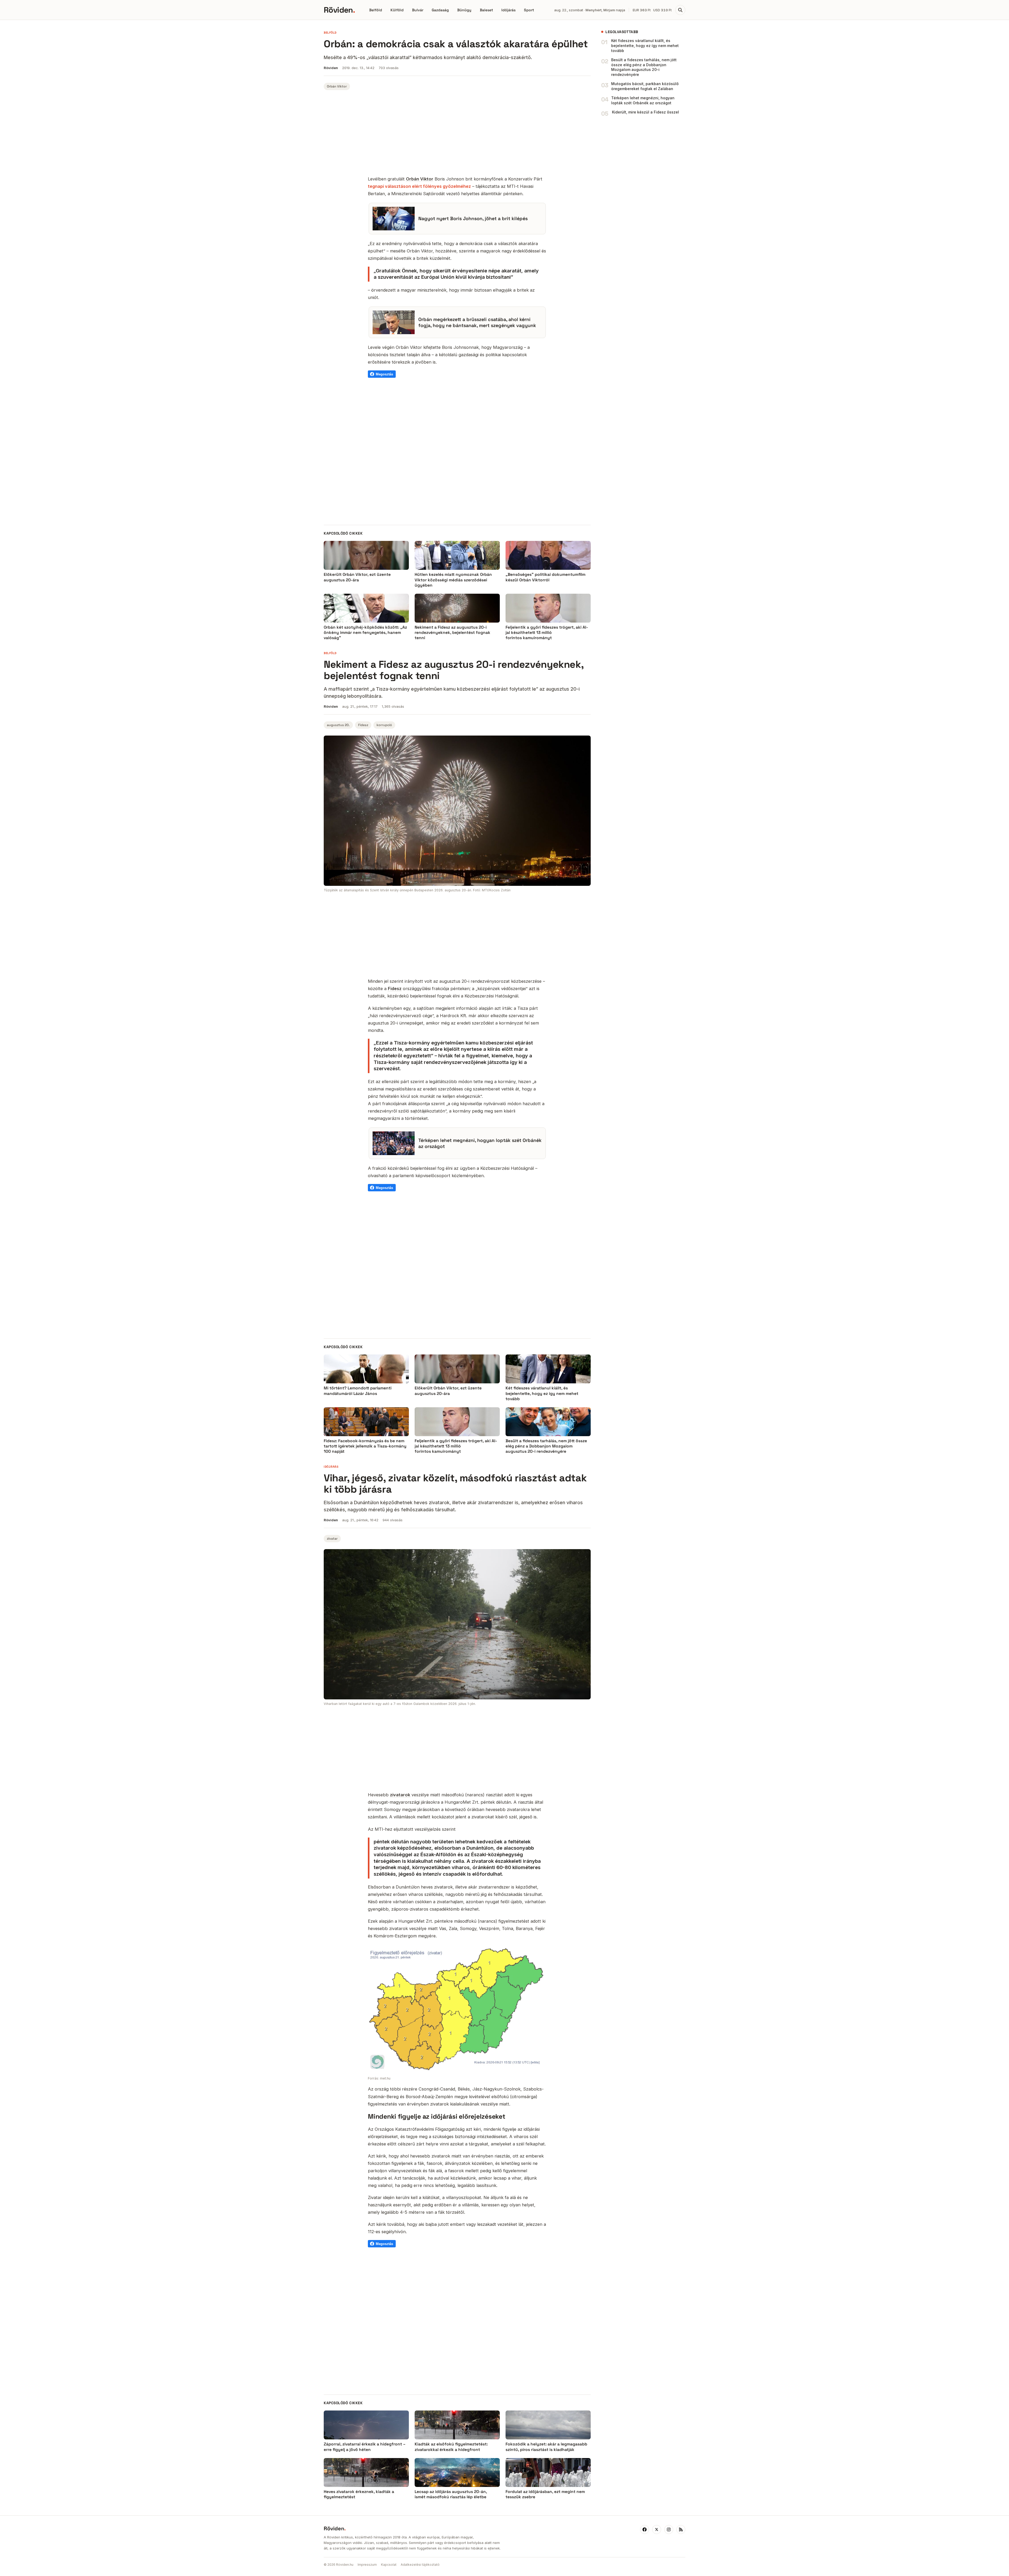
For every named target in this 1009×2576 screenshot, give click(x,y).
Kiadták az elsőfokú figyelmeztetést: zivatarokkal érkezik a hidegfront (451, 2447)
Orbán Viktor (337, 86)
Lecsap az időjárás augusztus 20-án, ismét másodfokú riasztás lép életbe (451, 2494)
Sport (529, 10)
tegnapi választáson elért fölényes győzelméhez (419, 186)
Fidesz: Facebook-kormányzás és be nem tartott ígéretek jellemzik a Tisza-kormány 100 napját (365, 1446)
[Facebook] (645, 2530)
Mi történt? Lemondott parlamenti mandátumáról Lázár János (358, 1391)
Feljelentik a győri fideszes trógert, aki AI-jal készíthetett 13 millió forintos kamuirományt (547, 633)
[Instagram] (669, 2530)
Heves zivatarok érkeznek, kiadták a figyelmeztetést (359, 2494)
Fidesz (363, 725)
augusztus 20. (338, 725)
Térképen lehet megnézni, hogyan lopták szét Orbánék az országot (643, 100)
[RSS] (681, 2530)
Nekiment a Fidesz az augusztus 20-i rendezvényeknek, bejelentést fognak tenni (452, 633)
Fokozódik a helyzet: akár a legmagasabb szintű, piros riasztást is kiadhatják (546, 2447)
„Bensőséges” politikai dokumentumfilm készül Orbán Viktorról (545, 577)
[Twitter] (657, 2530)
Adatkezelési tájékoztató (420, 2565)
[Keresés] (680, 10)
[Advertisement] (457, 134)
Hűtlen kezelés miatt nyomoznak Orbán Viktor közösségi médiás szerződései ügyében (453, 580)
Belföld (376, 10)
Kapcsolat (389, 2565)
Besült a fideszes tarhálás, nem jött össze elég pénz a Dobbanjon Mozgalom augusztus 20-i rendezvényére (644, 67)
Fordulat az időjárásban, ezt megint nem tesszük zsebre (545, 2494)
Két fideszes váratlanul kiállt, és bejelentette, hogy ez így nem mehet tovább (645, 46)
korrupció (384, 725)
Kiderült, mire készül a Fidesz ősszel (645, 112)
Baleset (486, 10)
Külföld (397, 10)
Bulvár (418, 10)
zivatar (332, 1539)
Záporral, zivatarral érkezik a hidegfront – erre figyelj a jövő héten (365, 2447)
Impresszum (367, 2565)
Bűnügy (464, 10)
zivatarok (400, 1795)
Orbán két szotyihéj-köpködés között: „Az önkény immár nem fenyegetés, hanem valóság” (365, 633)
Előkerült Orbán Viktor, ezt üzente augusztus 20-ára (357, 577)
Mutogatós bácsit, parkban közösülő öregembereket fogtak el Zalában (645, 86)
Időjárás (508, 10)
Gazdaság (440, 10)
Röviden (339, 10)
